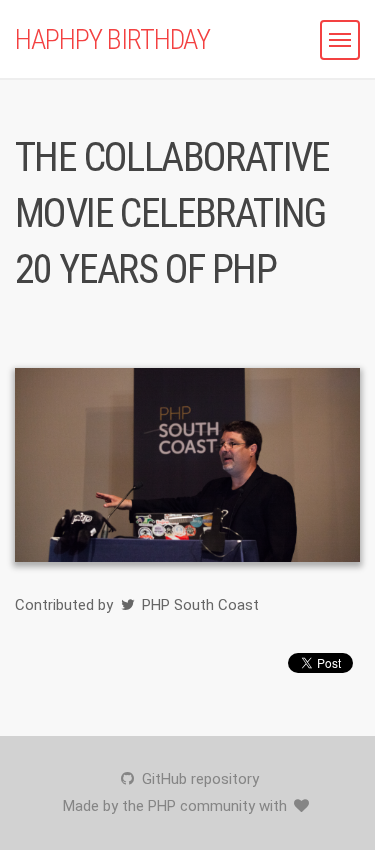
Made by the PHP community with (177, 806)
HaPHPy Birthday (112, 39)
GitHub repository (198, 779)
